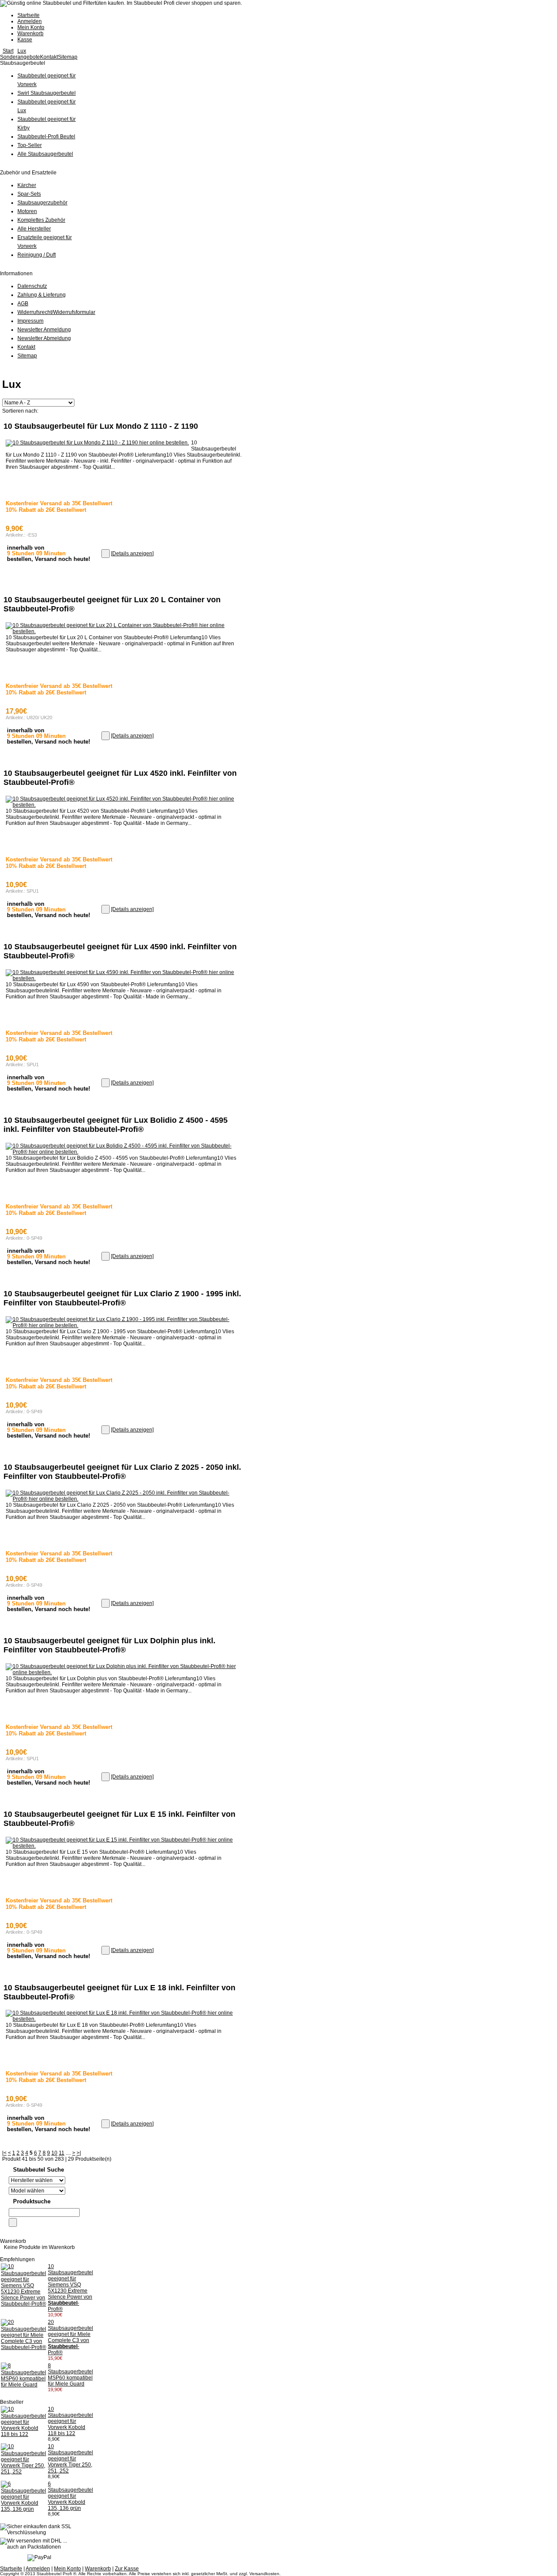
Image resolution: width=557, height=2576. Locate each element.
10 (54, 2153)
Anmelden (30, 21)
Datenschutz (32, 286)
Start (8, 51)
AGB (23, 304)
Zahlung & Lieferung (42, 295)
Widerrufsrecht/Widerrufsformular (56, 312)
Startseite (29, 15)
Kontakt (49, 57)
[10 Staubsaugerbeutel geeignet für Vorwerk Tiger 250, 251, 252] (23, 2472)
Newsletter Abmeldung (44, 338)
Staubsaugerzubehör (42, 203)
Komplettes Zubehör (41, 220)
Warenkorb (30, 33)
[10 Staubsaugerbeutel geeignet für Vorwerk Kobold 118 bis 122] (23, 2434)
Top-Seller (30, 145)
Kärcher (27, 185)
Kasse (25, 40)
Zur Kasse (127, 2569)
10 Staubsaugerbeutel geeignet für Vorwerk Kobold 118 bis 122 (70, 2421)
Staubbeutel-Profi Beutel (46, 137)
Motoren (27, 211)
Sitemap (68, 57)
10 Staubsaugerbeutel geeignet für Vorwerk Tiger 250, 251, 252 (70, 2459)
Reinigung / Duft (37, 255)
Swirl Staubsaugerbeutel (47, 93)
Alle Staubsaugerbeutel (45, 154)
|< (4, 2153)
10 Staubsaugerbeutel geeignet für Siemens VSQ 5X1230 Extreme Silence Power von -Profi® (70, 2288)
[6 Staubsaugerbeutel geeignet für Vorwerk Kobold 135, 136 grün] (23, 2509)
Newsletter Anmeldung (44, 330)
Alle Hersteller (34, 229)
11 (62, 2153)
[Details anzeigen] (132, 554)
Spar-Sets (29, 194)
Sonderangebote (20, 57)
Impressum (30, 321)
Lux (22, 51)
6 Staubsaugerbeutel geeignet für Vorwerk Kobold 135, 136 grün (70, 2496)
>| (79, 2153)
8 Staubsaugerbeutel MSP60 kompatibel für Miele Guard (70, 2375)
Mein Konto (31, 27)
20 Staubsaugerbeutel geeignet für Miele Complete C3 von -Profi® (70, 2337)
